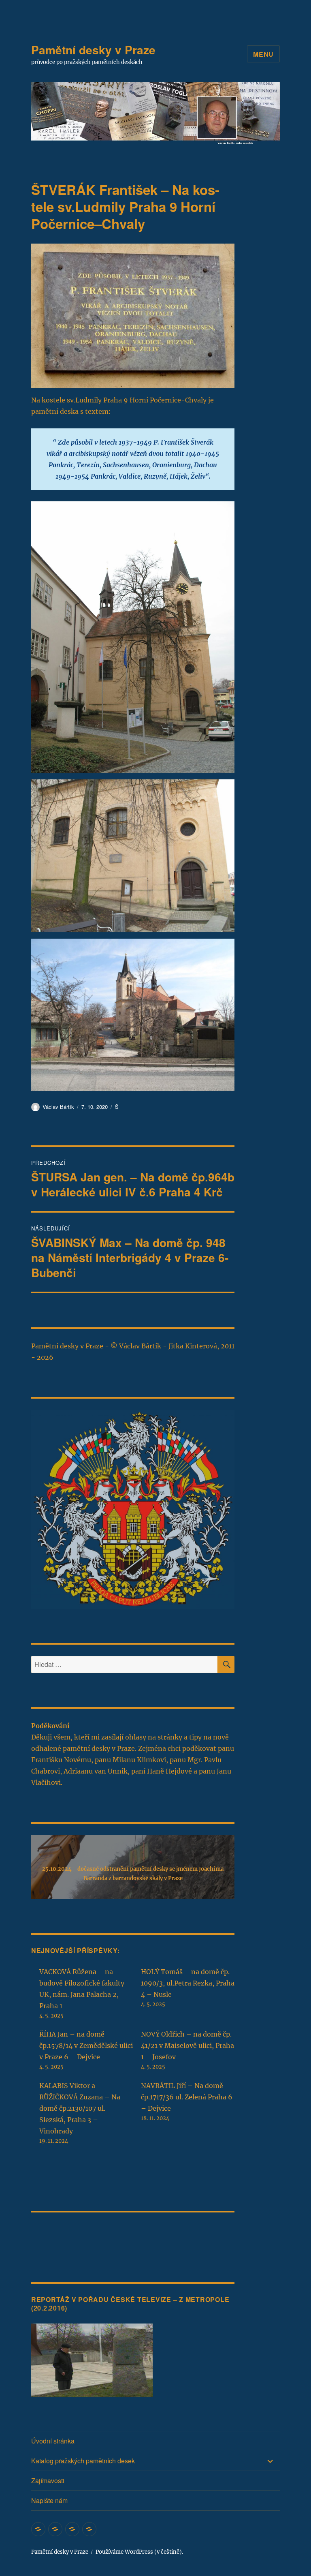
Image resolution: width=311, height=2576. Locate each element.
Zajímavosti (48, 2481)
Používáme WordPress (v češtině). (139, 2552)
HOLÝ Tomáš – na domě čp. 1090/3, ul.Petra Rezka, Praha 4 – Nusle (188, 1983)
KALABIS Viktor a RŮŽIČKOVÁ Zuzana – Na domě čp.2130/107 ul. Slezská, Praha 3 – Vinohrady (80, 2108)
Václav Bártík (58, 1107)
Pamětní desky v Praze (93, 50)
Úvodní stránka (53, 2441)
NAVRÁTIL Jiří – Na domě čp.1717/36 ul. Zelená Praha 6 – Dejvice (187, 2097)
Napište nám (49, 2500)
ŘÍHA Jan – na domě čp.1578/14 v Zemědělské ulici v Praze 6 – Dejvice (86, 2045)
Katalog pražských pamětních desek (83, 2461)
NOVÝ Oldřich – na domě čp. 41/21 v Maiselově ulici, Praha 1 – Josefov (187, 2045)
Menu (263, 54)
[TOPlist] (49, 2235)
